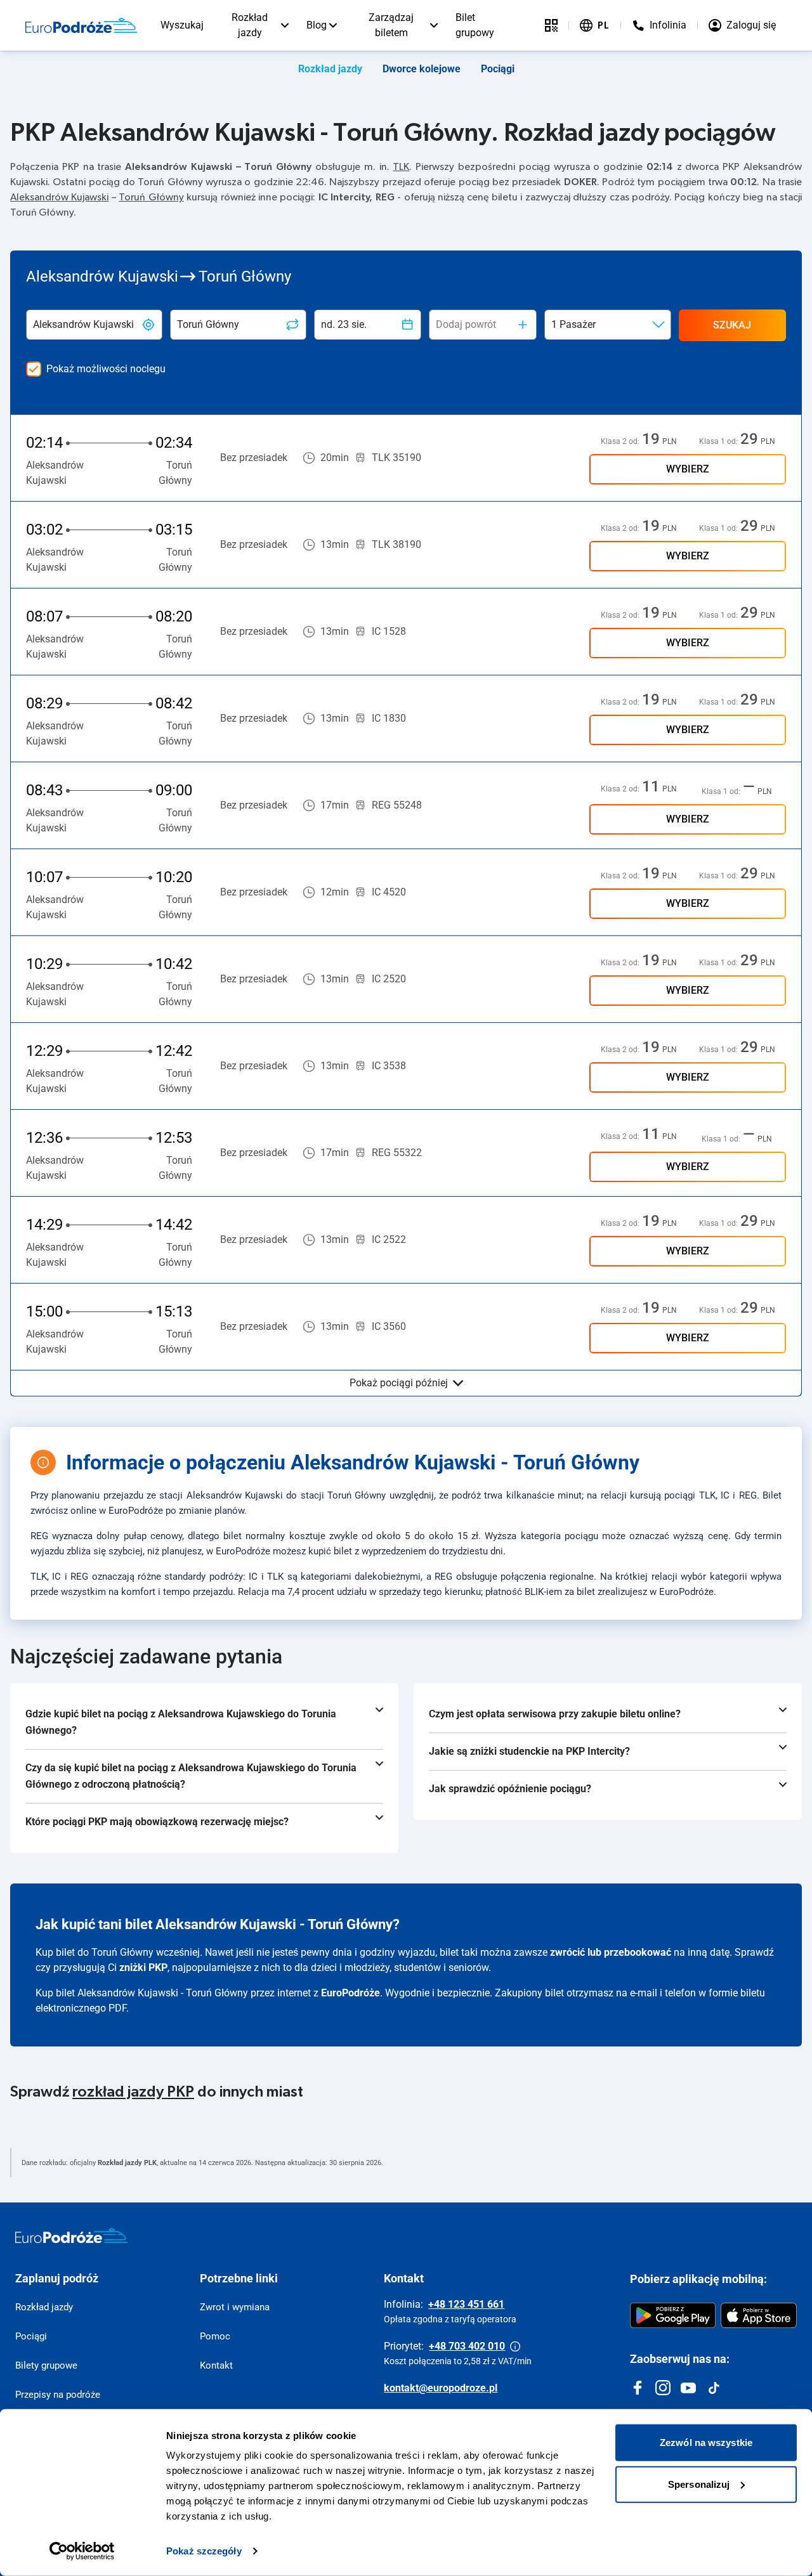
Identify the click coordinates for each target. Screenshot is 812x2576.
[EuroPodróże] (71, 2235)
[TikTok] (714, 2388)
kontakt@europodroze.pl (441, 2388)
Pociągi (498, 69)
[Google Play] (673, 2315)
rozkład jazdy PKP (133, 2092)
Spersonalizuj (699, 2484)
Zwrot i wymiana (235, 2307)
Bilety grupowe (46, 2365)
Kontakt (216, 2365)
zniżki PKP (143, 1968)
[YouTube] (688, 2388)
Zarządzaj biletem (391, 25)
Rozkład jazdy (250, 25)
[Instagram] (663, 2388)
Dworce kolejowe (422, 69)
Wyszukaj (182, 25)
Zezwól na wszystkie (706, 2443)
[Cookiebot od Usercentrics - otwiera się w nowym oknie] (82, 2551)
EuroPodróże (350, 1993)
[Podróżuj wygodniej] (551, 25)
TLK (401, 167)
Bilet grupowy (475, 25)
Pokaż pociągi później (399, 1383)
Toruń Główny (151, 197)
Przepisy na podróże (58, 2395)
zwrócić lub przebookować (611, 1952)
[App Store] (759, 2315)
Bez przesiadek (254, 458)
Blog (317, 25)
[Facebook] (638, 2388)
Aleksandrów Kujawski (59, 197)
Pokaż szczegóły (204, 2551)
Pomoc (215, 2336)
